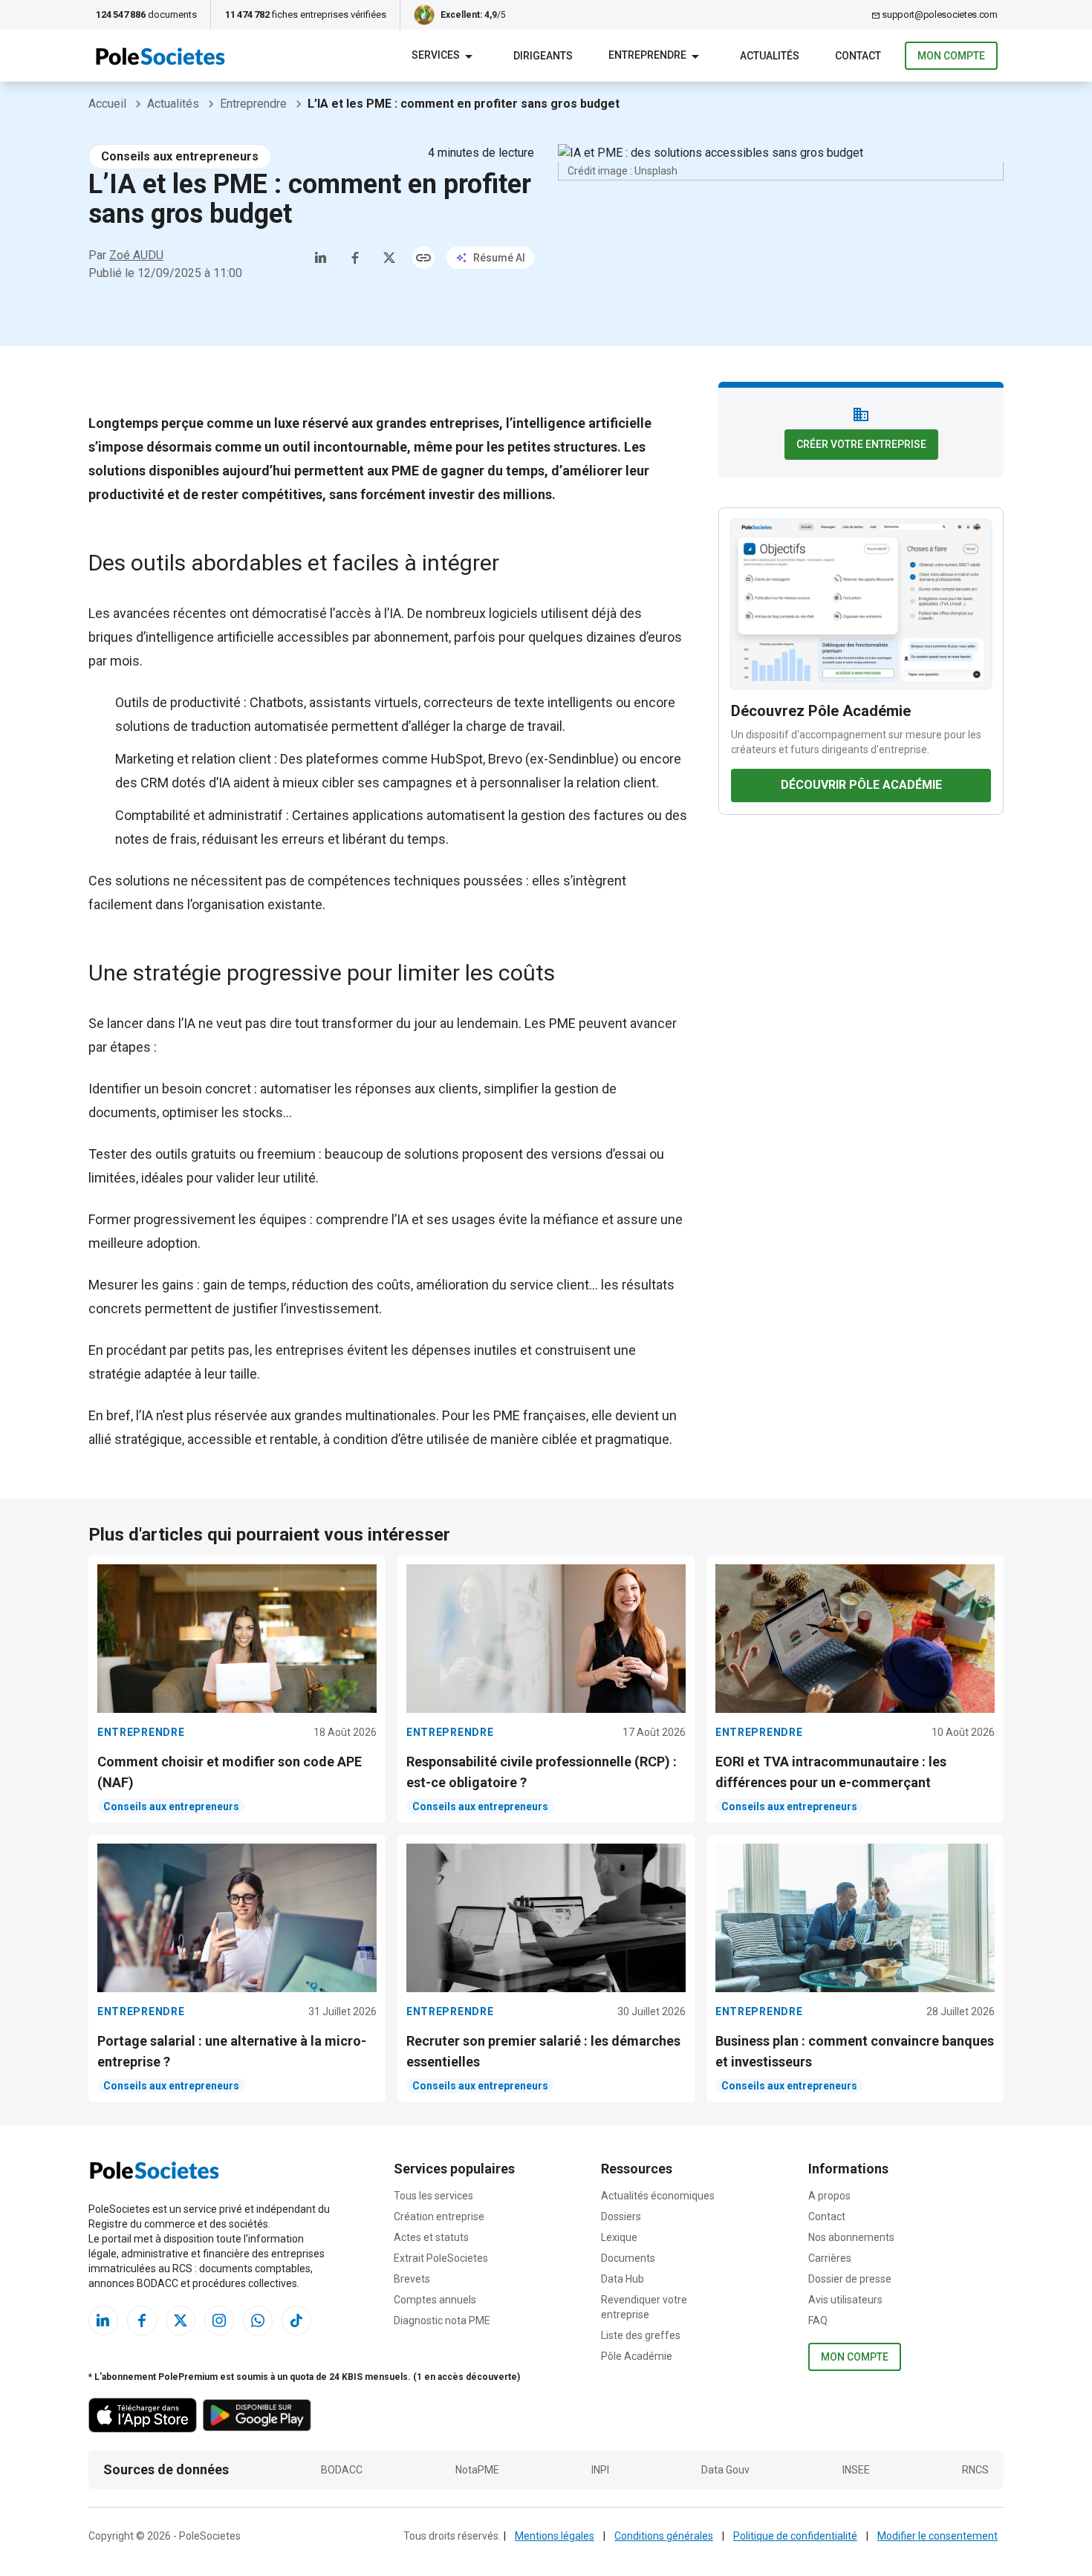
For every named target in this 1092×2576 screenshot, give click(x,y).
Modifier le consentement (937, 2536)
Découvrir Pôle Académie (861, 785)
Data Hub (623, 2279)
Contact (827, 2216)
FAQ (818, 2320)
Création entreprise (439, 2216)
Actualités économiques (658, 2196)
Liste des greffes (641, 2335)
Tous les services (433, 2196)
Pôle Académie (637, 2356)
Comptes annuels (435, 2300)
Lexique (619, 2237)
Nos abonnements (851, 2237)
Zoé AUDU (136, 255)
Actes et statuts (431, 2237)
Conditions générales (664, 2536)
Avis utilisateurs (845, 2300)
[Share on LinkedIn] (321, 258)
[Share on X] (389, 258)
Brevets (412, 2279)
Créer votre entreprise (861, 444)
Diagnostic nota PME (442, 2320)
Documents (628, 2258)
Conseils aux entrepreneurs (180, 156)
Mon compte (951, 56)
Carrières (830, 2258)
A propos (829, 2196)
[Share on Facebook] (355, 258)
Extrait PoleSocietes (441, 2258)
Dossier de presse (850, 2279)
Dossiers (621, 2216)
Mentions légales (555, 2536)
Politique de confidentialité (795, 2536)
